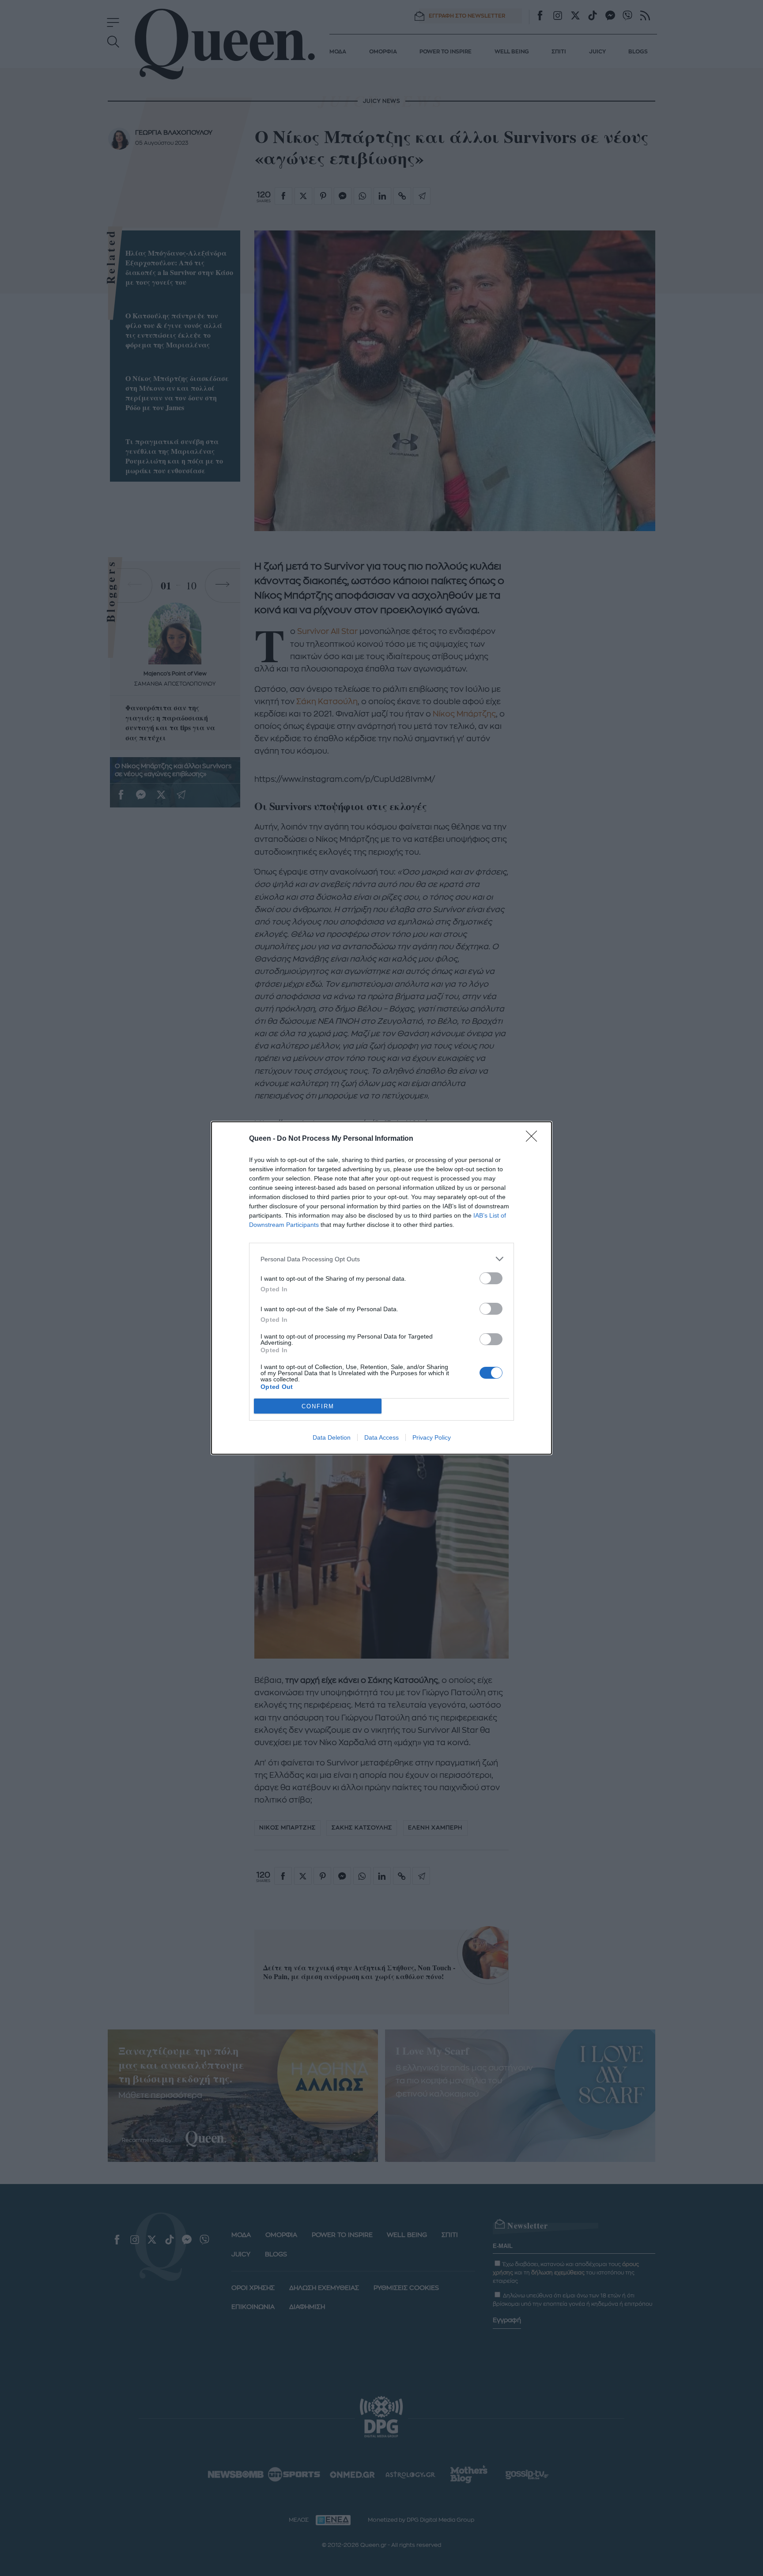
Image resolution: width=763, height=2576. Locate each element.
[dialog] (381, 1288)
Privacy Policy (432, 1437)
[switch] (491, 1278)
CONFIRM (318, 1406)
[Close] (534, 1139)
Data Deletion (332, 1437)
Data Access (381, 1437)
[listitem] (381, 1259)
